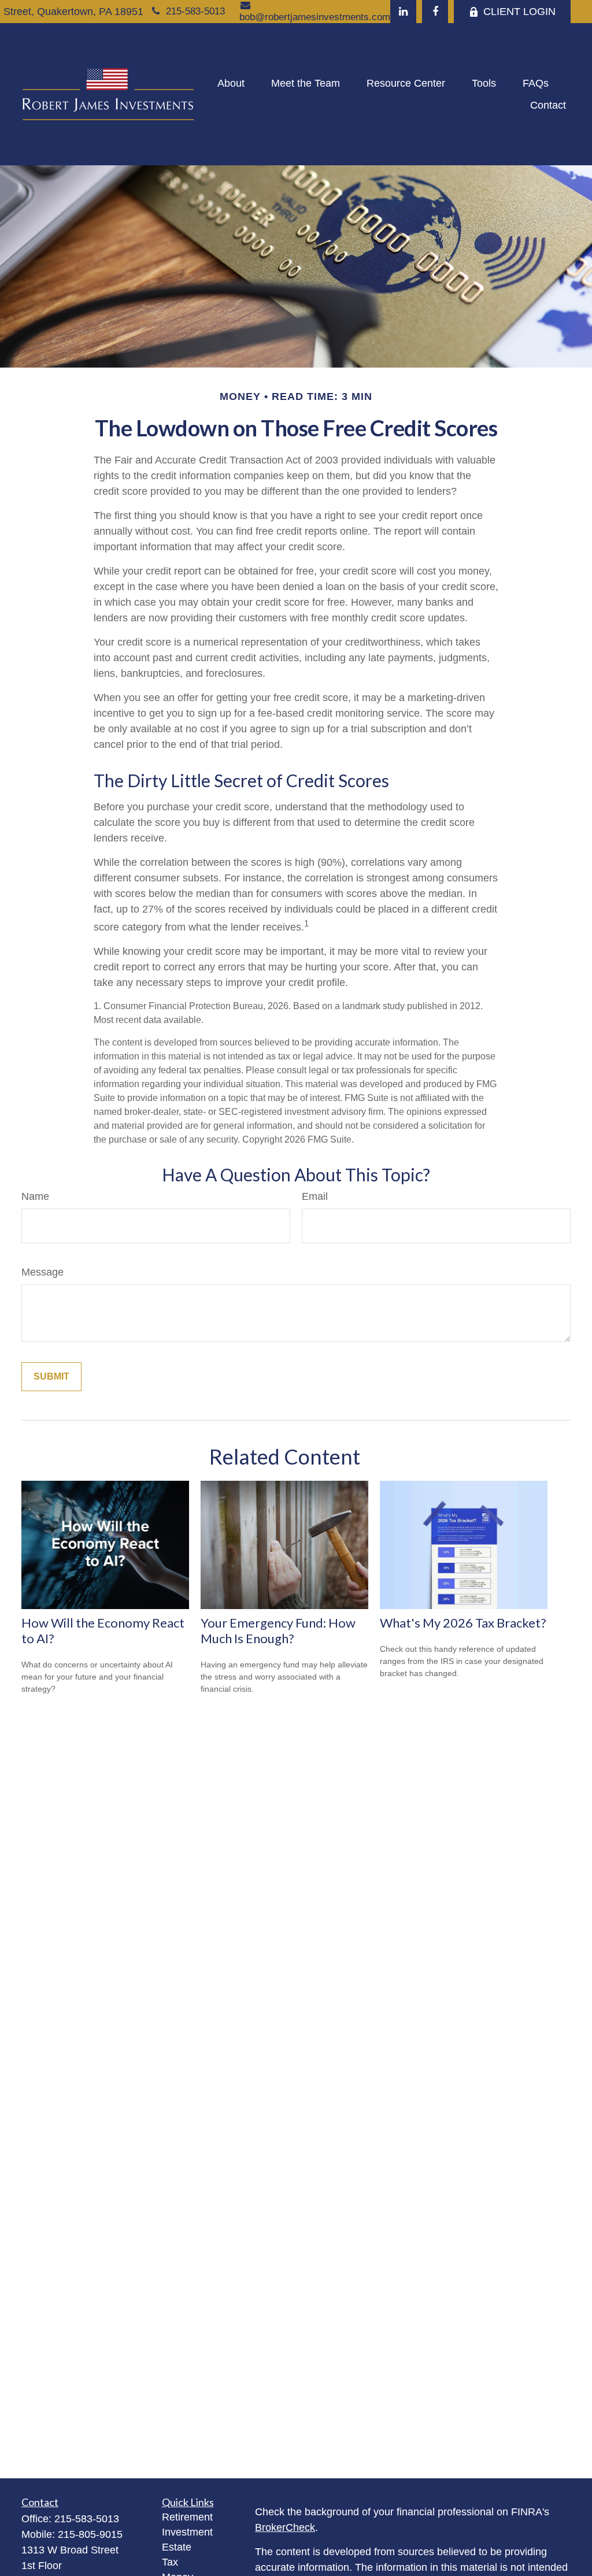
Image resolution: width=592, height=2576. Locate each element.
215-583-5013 (195, 11)
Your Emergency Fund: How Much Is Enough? (278, 1630)
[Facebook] (435, 12)
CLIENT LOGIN (519, 12)
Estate (177, 2547)
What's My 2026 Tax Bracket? (463, 1623)
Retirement (187, 2517)
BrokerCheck (285, 2527)
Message (42, 1272)
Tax (170, 2562)
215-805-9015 (90, 2534)
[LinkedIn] (403, 12)
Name (35, 1196)
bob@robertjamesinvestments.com (315, 17)
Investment (187, 2532)
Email (315, 1196)
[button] (231, 83)
